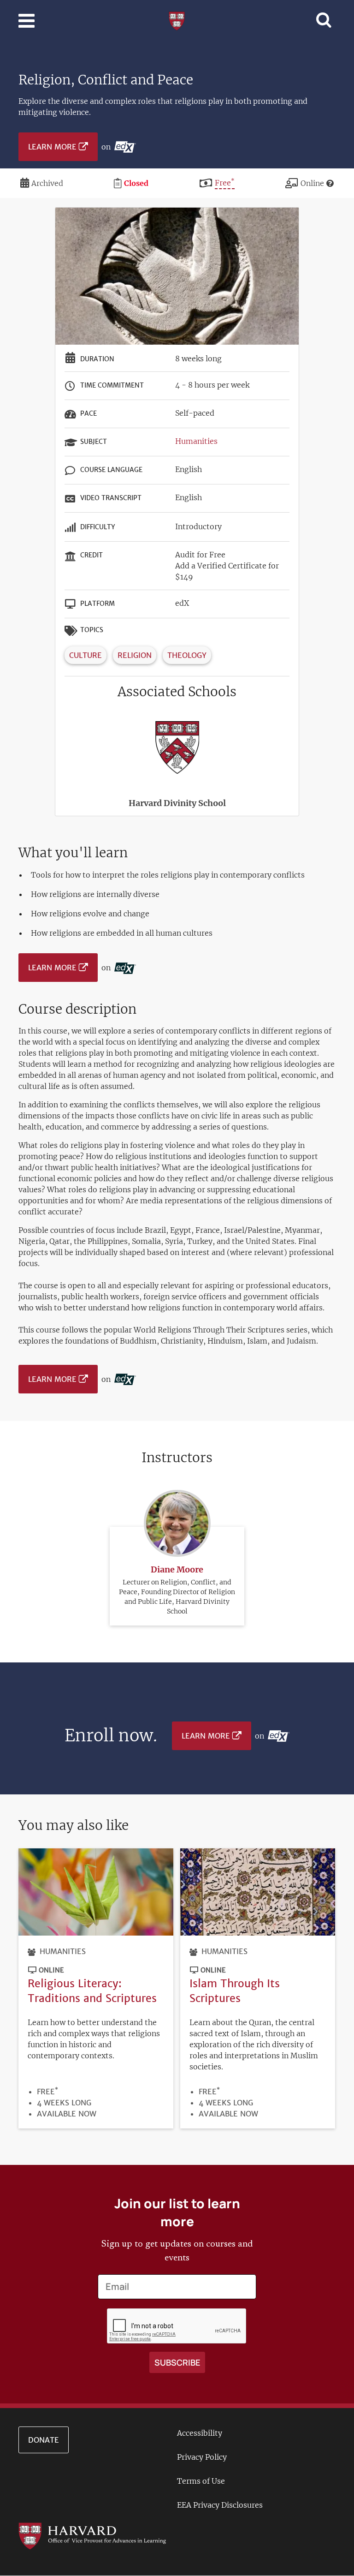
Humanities (196, 441)
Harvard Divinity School (177, 803)
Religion (135, 655)
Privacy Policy (202, 2457)
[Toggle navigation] (27, 21)
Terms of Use (201, 2481)
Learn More (52, 147)
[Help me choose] (330, 183)
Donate (44, 2440)
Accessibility (200, 2433)
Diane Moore (177, 1569)
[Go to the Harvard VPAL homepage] (92, 2535)
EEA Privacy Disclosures (220, 2505)
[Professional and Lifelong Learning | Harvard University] (177, 20)
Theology (187, 655)
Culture (86, 655)
